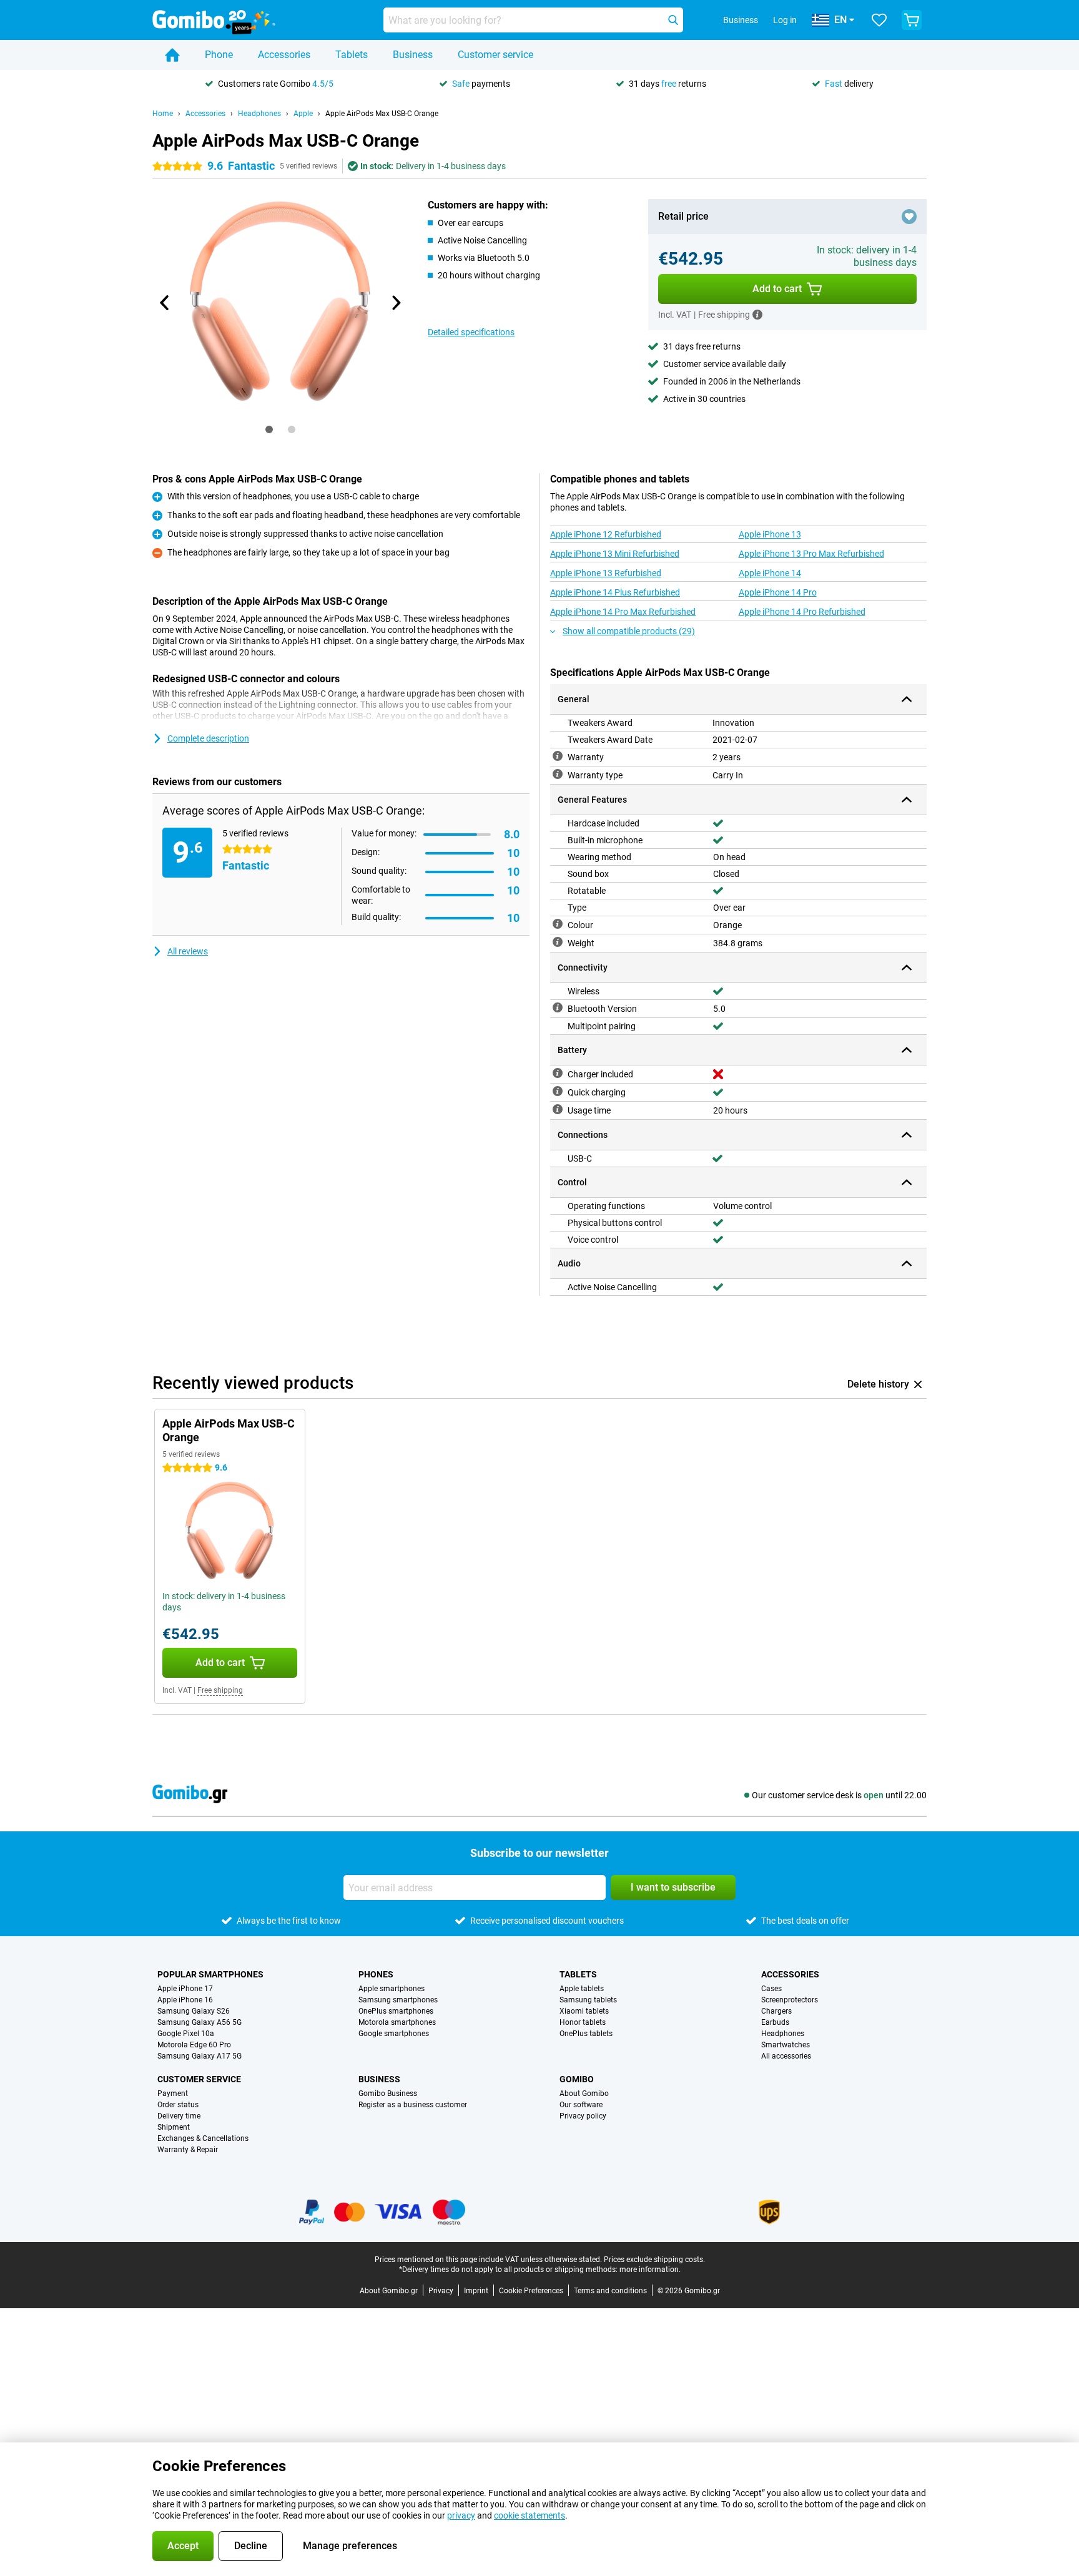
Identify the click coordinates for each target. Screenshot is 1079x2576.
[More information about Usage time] (558, 1109)
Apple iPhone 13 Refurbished (606, 573)
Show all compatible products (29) (629, 631)
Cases (771, 1989)
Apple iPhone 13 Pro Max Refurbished (811, 554)
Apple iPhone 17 (185, 1989)
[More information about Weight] (558, 942)
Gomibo (577, 2079)
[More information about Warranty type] (558, 774)
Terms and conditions (610, 2291)
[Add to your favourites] (909, 217)
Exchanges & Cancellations (203, 2138)
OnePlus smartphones (396, 2011)
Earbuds (775, 2022)
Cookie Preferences (531, 2291)
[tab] (269, 429)
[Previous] (165, 303)
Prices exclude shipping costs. (654, 2260)
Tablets (352, 55)
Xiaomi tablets (584, 2011)
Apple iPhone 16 (185, 2000)
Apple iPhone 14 (770, 573)
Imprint (476, 2291)
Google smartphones (394, 2034)
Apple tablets (582, 1989)
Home (163, 114)
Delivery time (179, 2116)
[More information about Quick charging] (558, 1091)
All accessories (786, 2056)
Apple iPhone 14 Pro (778, 592)
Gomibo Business (388, 2094)
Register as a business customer (413, 2105)
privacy (461, 2515)
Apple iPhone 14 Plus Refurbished (615, 592)
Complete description (208, 738)
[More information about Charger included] (558, 1073)
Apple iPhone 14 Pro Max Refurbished (623, 612)
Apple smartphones (392, 1989)
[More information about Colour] (558, 924)
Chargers (776, 2011)
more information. (650, 2270)
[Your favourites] (879, 20)
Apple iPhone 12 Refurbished (606, 534)
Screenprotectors (790, 2000)
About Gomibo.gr (389, 2291)
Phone (219, 55)
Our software (581, 2105)
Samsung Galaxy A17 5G (200, 2056)
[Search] (673, 20)
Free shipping (220, 1690)
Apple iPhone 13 (770, 534)
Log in (785, 20)
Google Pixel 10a (186, 2034)
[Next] (395, 303)
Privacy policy (583, 2116)
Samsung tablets (588, 2000)
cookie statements (530, 2515)
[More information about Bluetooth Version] (558, 1007)
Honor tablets (583, 2022)
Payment (173, 2094)
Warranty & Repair (188, 2150)
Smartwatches (786, 2045)
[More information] (757, 315)
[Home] (172, 55)
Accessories (284, 55)
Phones (376, 1974)
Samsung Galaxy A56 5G (200, 2022)
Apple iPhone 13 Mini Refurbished (615, 554)
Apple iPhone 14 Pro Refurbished (802, 612)
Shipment (174, 2127)
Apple (303, 114)
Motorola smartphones (397, 2022)
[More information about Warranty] (558, 756)
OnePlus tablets (586, 2034)
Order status (178, 2105)
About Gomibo (584, 2094)
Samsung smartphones (398, 2000)
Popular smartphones (210, 1974)
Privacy (441, 2291)
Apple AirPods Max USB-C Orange (382, 114)
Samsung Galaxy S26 (194, 2011)
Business (413, 55)
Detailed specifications (471, 332)
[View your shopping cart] (912, 20)
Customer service (495, 55)
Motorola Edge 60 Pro (194, 2045)
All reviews (188, 951)
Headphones (259, 114)
